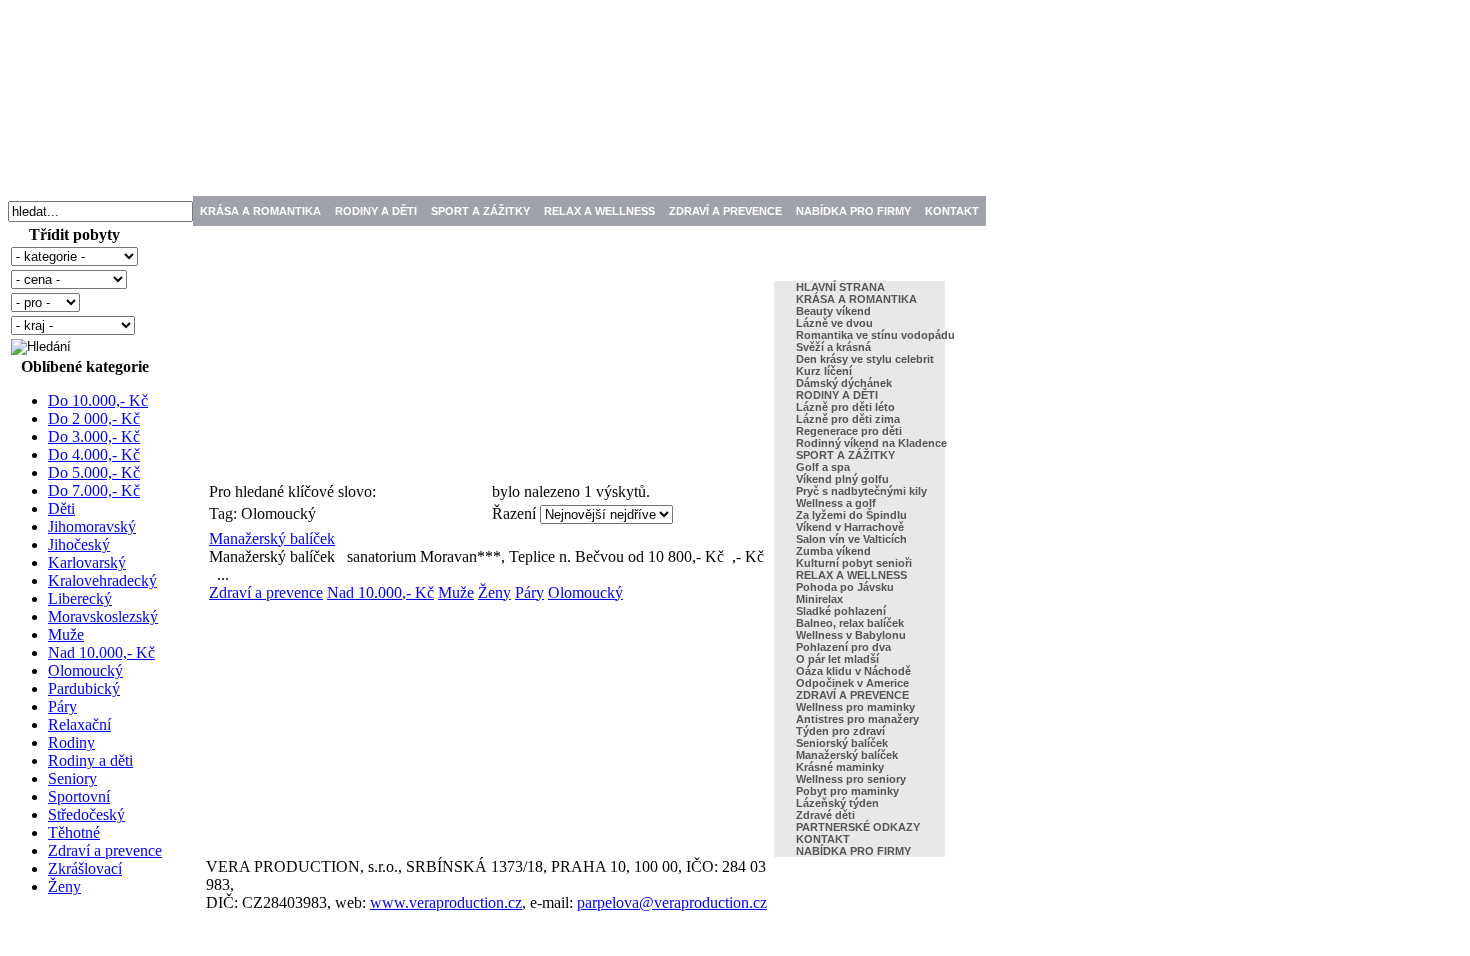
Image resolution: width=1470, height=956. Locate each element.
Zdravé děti (825, 815)
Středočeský (86, 814)
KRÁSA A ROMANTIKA (260, 211)
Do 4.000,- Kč (94, 454)
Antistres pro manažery (857, 719)
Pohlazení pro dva (843, 647)
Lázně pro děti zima (848, 419)
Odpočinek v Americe (852, 683)
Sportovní (79, 796)
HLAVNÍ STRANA (840, 287)
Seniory (72, 778)
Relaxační (79, 724)
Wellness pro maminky (855, 707)
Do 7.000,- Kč (94, 490)
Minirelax (819, 599)
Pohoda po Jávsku (845, 587)
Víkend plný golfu (842, 479)
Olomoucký (85, 670)
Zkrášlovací (85, 868)
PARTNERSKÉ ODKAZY (858, 827)
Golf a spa (823, 467)
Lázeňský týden (837, 803)
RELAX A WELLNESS (599, 211)
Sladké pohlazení (841, 611)
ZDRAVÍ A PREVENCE (725, 211)
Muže (66, 634)
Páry (62, 706)
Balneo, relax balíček (850, 623)
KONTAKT (952, 211)
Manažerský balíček (272, 538)
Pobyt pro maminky (847, 791)
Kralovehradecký (102, 580)
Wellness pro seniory (851, 779)
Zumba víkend (833, 551)
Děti (61, 508)
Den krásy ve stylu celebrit (865, 359)
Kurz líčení (824, 371)
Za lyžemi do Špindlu (851, 515)
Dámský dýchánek (844, 383)
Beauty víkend (833, 311)
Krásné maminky (840, 767)
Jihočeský (79, 544)
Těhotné (74, 832)
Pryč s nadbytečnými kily (861, 491)
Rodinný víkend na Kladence (871, 443)
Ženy (64, 886)
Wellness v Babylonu (851, 635)
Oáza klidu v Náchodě (853, 671)
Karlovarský (87, 562)
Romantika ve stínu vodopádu (875, 335)
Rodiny (71, 742)
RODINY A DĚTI (376, 211)
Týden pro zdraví (840, 731)
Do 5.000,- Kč (94, 472)
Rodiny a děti (90, 760)
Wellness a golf (836, 503)
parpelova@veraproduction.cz (672, 902)
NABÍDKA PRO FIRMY (853, 211)
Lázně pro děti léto (845, 407)
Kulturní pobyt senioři (854, 563)
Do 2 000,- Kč (94, 418)
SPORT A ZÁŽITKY (480, 211)
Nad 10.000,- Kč (101, 652)
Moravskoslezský (103, 616)
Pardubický (84, 688)
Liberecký (80, 598)
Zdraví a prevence (105, 850)
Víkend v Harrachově (850, 527)
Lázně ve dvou (834, 323)
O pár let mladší (837, 659)
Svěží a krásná (833, 347)
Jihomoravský (92, 526)
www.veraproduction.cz (446, 902)
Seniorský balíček (842, 743)
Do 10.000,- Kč (98, 400)
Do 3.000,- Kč (94, 436)
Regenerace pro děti (849, 431)
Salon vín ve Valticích (851, 539)
